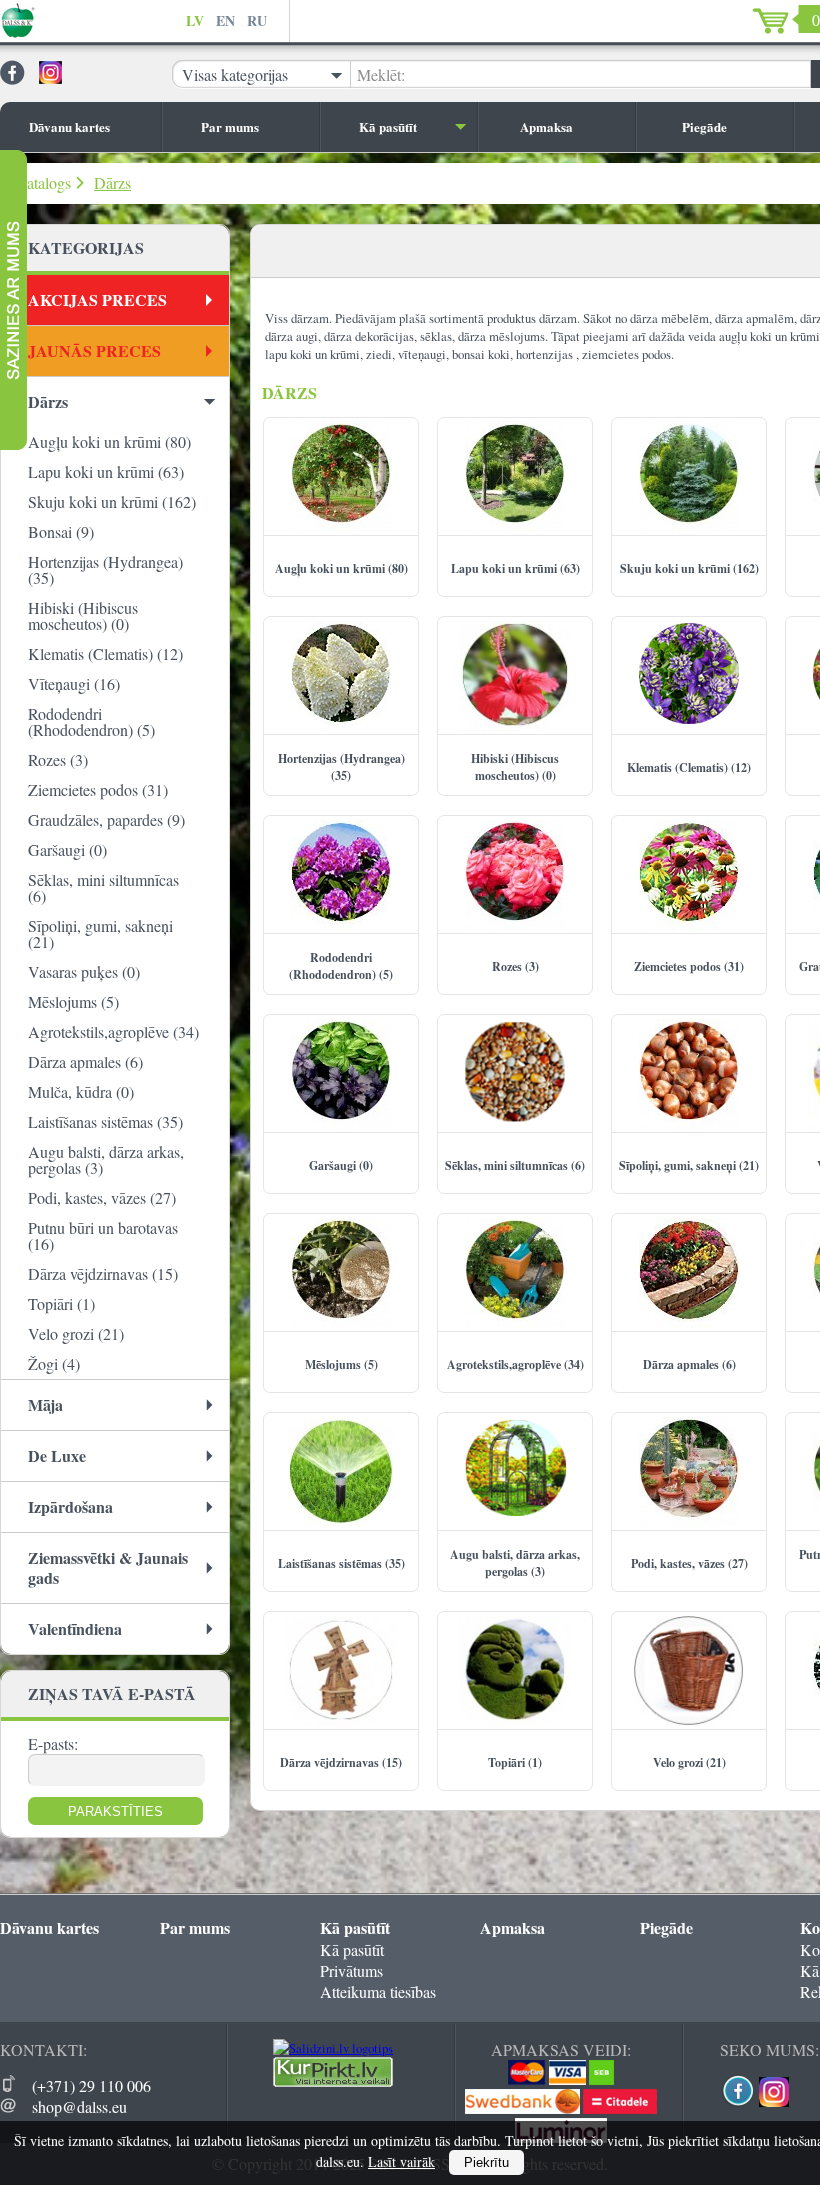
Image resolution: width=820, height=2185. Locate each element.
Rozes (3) (58, 759)
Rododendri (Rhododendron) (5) (91, 721)
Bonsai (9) (61, 531)
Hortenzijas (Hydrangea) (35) (105, 569)
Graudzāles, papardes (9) (106, 819)
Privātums (351, 1970)
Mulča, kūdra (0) (81, 1091)
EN (225, 20)
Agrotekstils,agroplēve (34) (113, 1031)
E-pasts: (53, 1743)
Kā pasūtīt (388, 126)
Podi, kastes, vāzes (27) (102, 1197)
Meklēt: (381, 74)
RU (257, 20)
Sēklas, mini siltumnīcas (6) (103, 887)
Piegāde (704, 126)
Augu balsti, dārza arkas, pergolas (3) (106, 1159)
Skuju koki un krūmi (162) (112, 501)
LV (195, 20)
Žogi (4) (54, 1363)
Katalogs (43, 182)
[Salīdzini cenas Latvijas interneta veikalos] (333, 2082)
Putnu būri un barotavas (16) (103, 1235)
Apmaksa (546, 126)
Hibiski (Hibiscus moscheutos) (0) (83, 615)
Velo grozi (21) (76, 1333)
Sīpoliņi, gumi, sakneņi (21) (100, 933)
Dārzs (112, 182)
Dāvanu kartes (69, 126)
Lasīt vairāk (401, 2161)
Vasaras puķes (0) (84, 971)
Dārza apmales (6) (85, 1061)
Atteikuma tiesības (378, 1991)
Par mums (230, 126)
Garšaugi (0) (67, 849)
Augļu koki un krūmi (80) (109, 441)
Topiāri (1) (61, 1303)
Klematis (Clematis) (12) (105, 653)
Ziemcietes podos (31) (98, 789)
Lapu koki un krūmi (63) (106, 471)
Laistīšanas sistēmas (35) (105, 1121)
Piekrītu (486, 2162)
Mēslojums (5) (73, 1001)
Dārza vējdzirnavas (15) (103, 1273)
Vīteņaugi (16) (74, 683)
